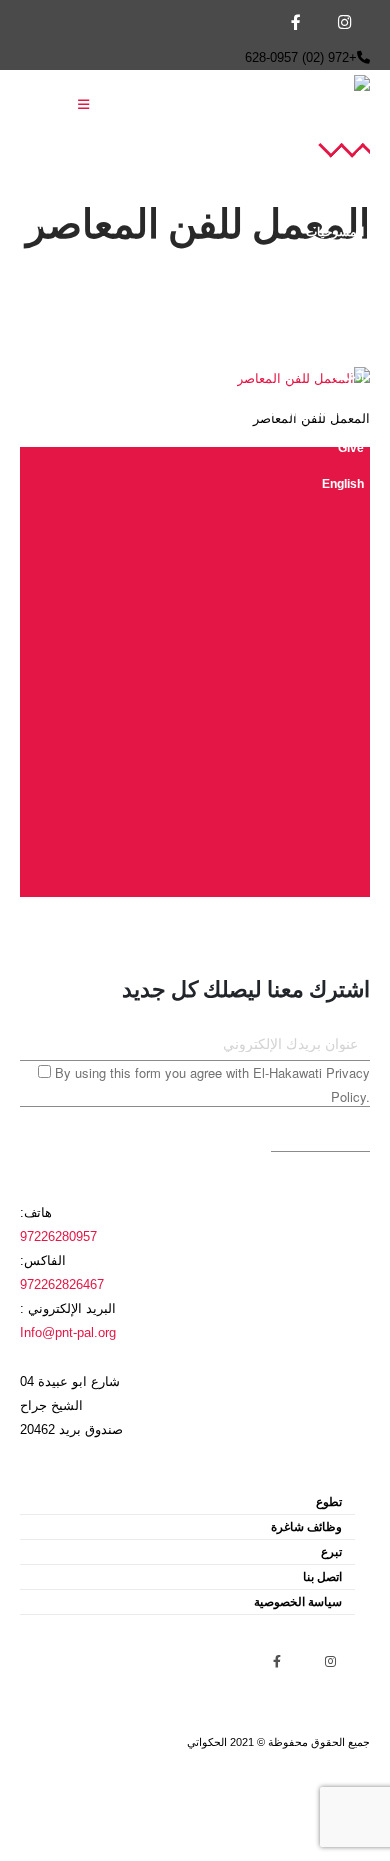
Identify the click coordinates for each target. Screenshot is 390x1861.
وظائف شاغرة (306, 1527)
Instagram (330, 1661)
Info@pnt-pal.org (68, 1333)
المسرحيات (335, 231)
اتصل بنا (322, 1577)
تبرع (331, 1552)
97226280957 (58, 1237)
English (343, 483)
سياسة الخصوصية (298, 1602)
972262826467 (62, 1285)
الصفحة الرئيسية (323, 159)
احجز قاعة (338, 303)
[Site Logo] (285, 105)
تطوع (329, 1502)
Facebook (277, 1661)
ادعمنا (349, 375)
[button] (83, 105)
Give (351, 447)
